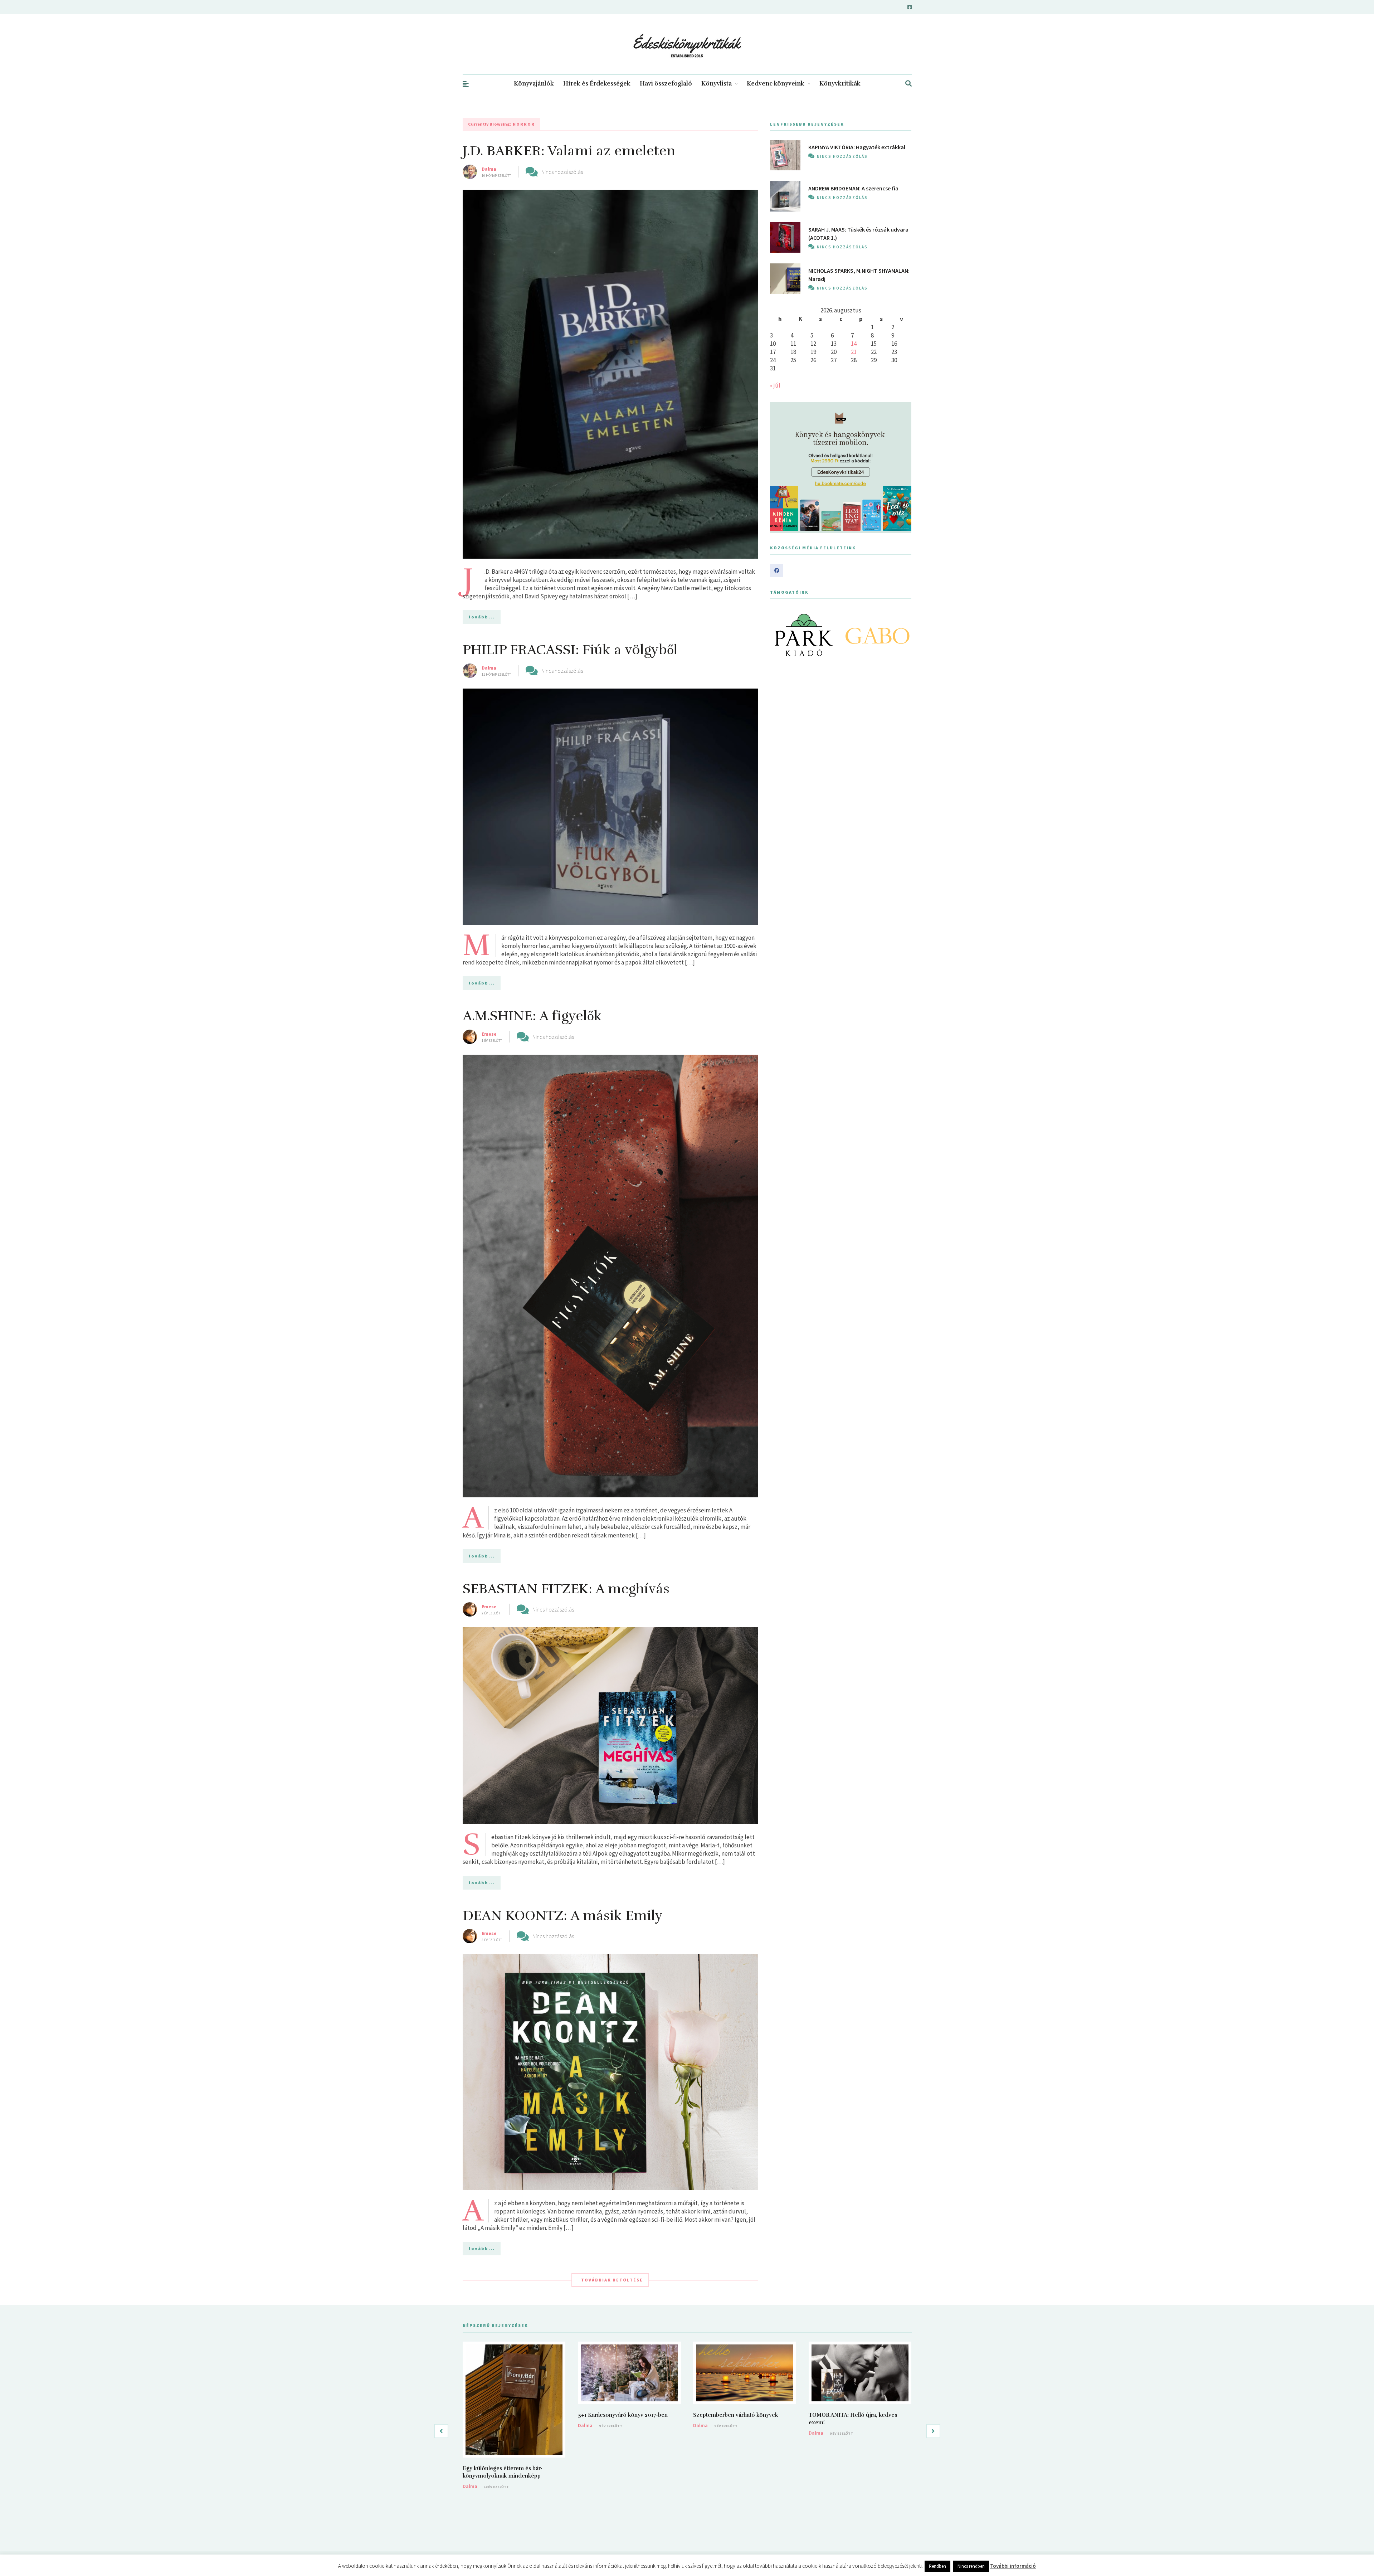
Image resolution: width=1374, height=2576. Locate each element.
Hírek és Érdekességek (597, 84)
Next (902, 635)
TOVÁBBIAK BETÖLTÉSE (612, 2280)
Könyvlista (717, 84)
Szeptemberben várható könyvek (736, 2415)
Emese (489, 1034)
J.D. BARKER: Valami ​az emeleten (569, 151)
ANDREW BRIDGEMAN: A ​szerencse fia (853, 188)
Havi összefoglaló (666, 84)
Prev (779, 635)
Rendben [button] (937, 2566)
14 (854, 344)
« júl (775, 385)
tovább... (482, 617)
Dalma (489, 169)
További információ (1013, 2566)
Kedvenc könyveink (776, 84)
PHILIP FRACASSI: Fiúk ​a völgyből (570, 650)
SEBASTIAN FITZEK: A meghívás (566, 1589)
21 (854, 352)
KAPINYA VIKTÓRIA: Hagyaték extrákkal (857, 147)
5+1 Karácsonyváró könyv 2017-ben (623, 2415)
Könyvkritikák (840, 84)
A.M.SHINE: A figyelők (532, 1016)
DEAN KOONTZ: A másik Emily (563, 1916)
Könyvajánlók (534, 84)
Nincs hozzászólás (562, 172)
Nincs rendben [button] (971, 2566)
